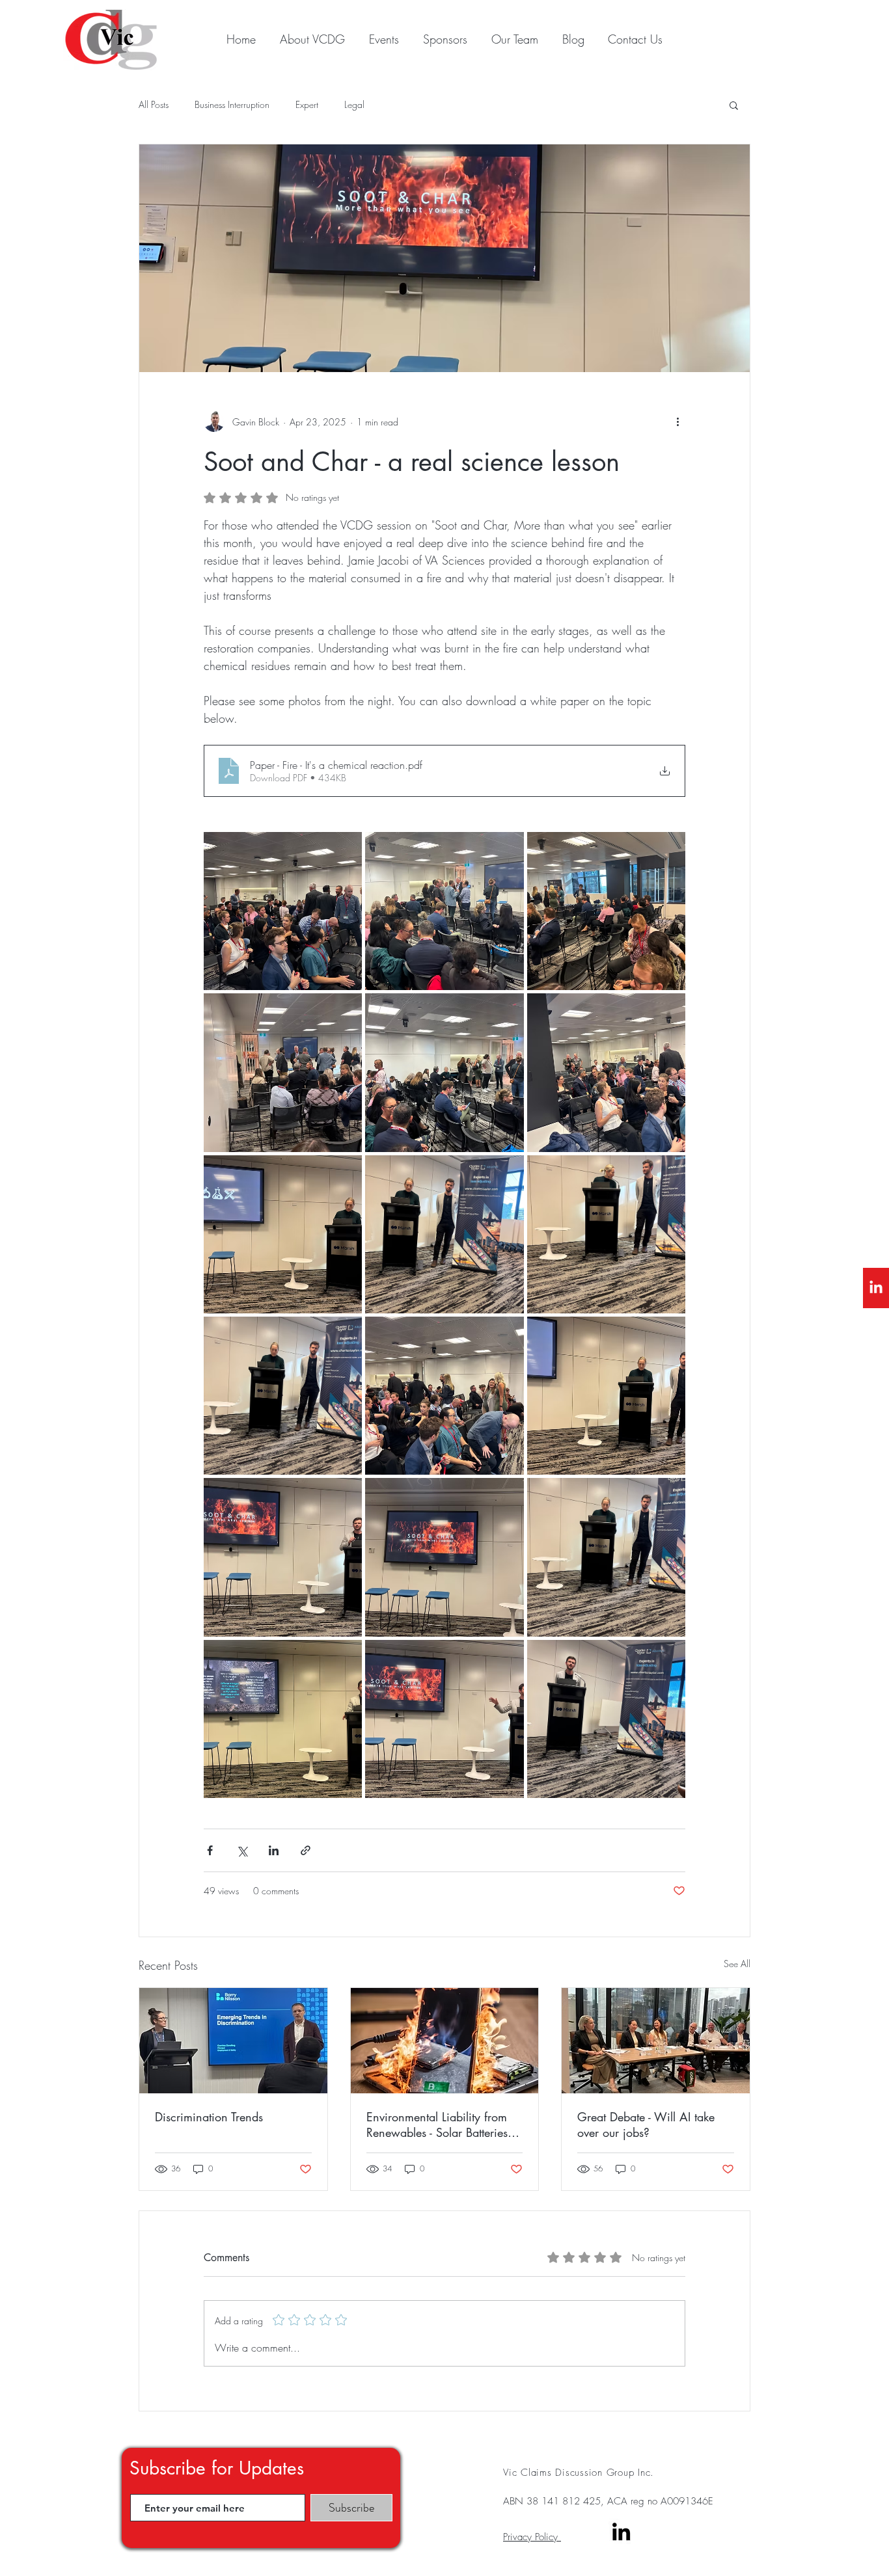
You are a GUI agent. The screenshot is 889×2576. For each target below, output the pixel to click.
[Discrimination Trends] (233, 2041)
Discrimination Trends (209, 2117)
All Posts (154, 104)
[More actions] (677, 422)
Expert (307, 104)
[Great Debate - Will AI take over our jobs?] (656, 2041)
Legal (354, 104)
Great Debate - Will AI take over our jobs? (646, 2125)
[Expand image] (283, 911)
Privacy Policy (532, 2537)
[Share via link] (306, 1850)
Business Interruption (232, 104)
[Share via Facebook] (210, 1850)
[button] (734, 105)
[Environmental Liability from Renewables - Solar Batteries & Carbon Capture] (445, 2041)
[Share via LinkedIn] (274, 1850)
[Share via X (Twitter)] (242, 1850)
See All (737, 1964)
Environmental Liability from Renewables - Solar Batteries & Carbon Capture (443, 2125)
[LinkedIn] (876, 1288)
